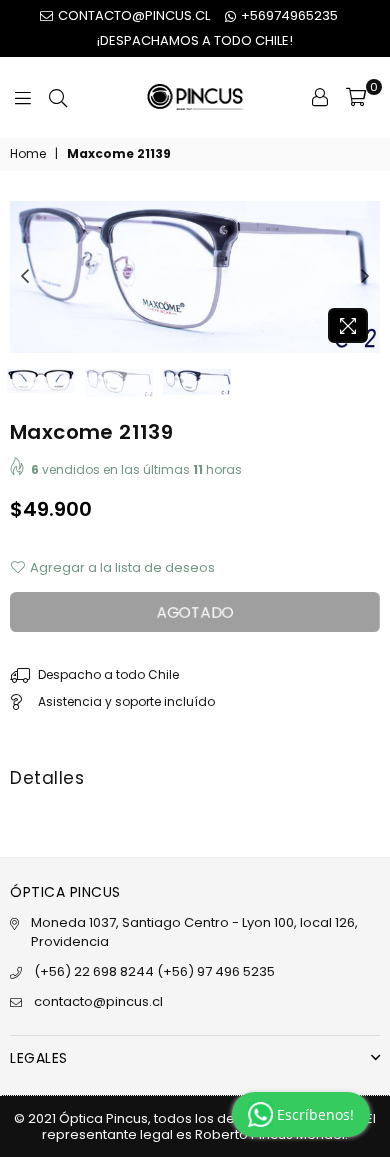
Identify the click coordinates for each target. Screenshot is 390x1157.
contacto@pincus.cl (98, 1001)
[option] (195, 277)
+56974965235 (288, 15)
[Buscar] (58, 97)
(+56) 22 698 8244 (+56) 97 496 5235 (154, 971)
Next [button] (365, 277)
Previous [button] (25, 277)
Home (28, 154)
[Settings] (320, 97)
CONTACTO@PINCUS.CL (132, 15)
